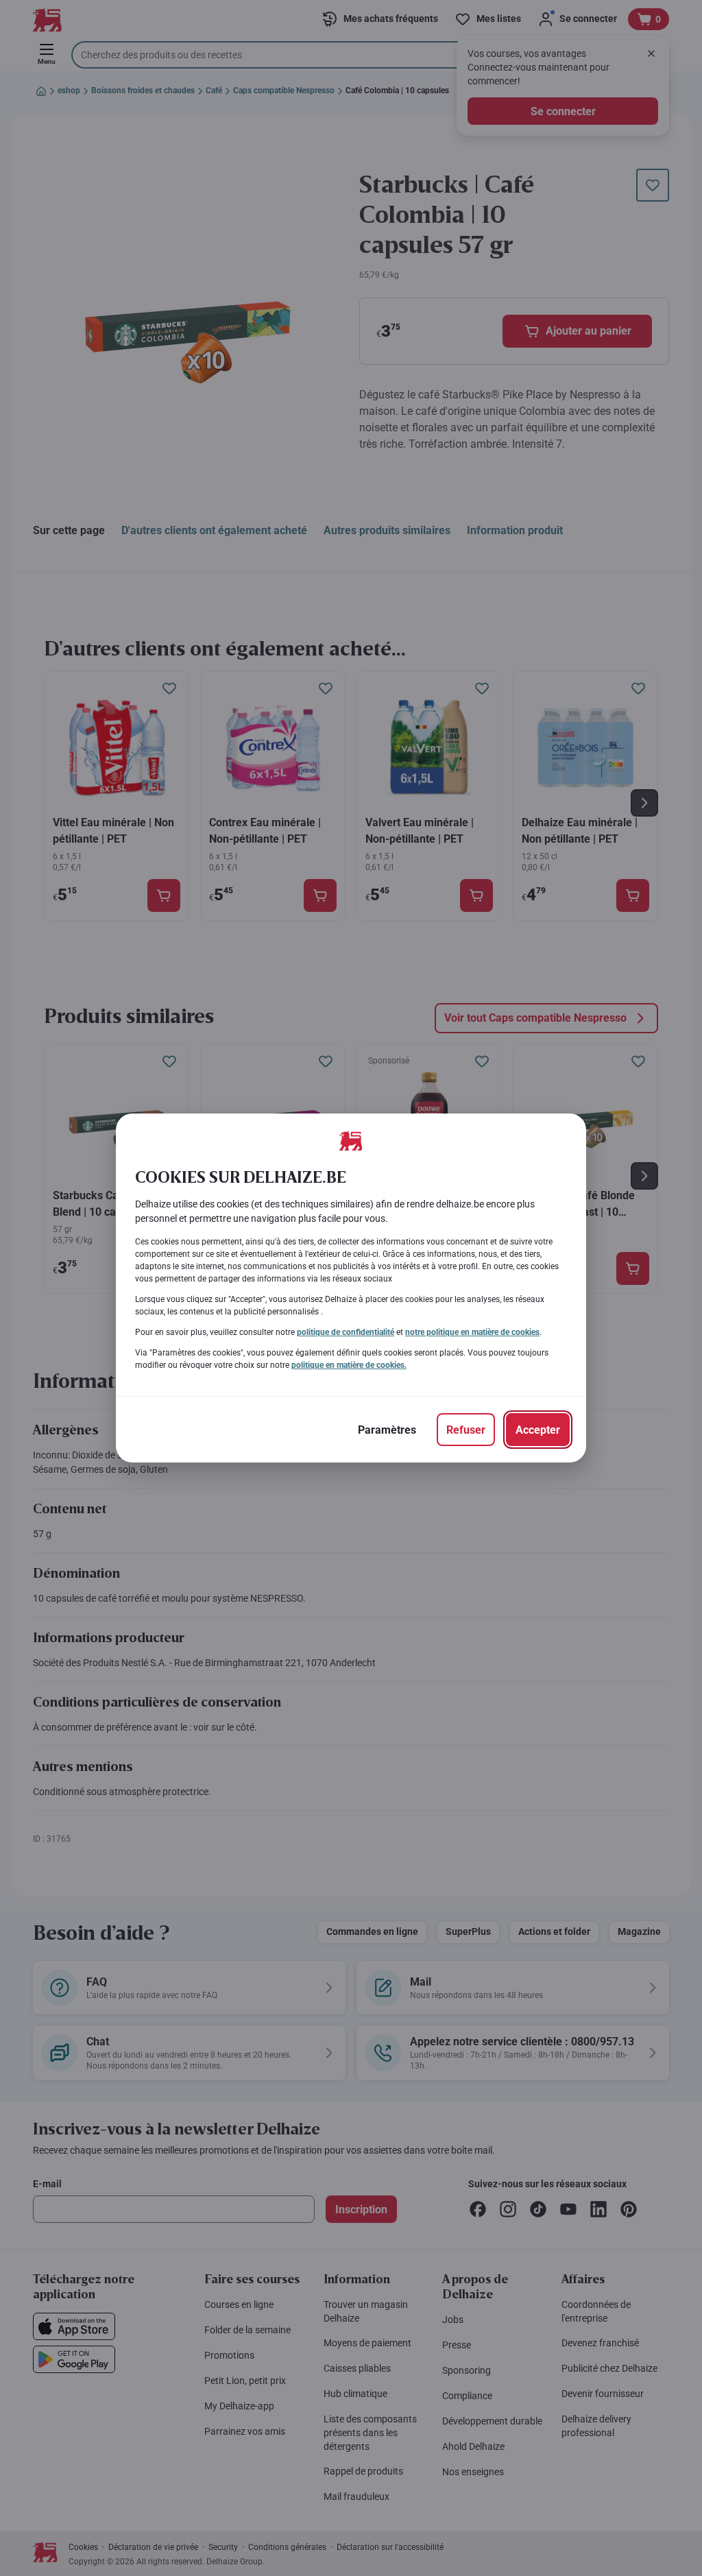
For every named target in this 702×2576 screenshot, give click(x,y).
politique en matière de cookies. (349, 1365)
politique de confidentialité (346, 1332)
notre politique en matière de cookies (472, 1332)
